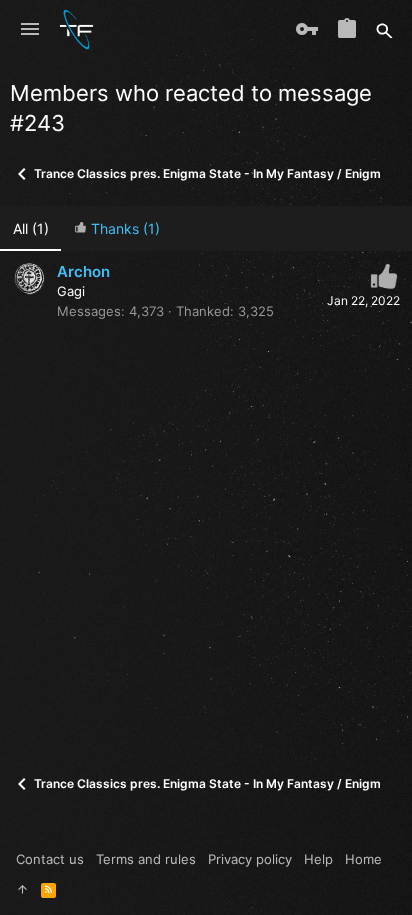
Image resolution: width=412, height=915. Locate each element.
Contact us (50, 859)
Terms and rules (146, 859)
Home (363, 859)
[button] (30, 30)
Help (318, 859)
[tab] (116, 228)
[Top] (22, 889)
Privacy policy (250, 859)
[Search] (384, 30)
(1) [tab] (31, 228)
